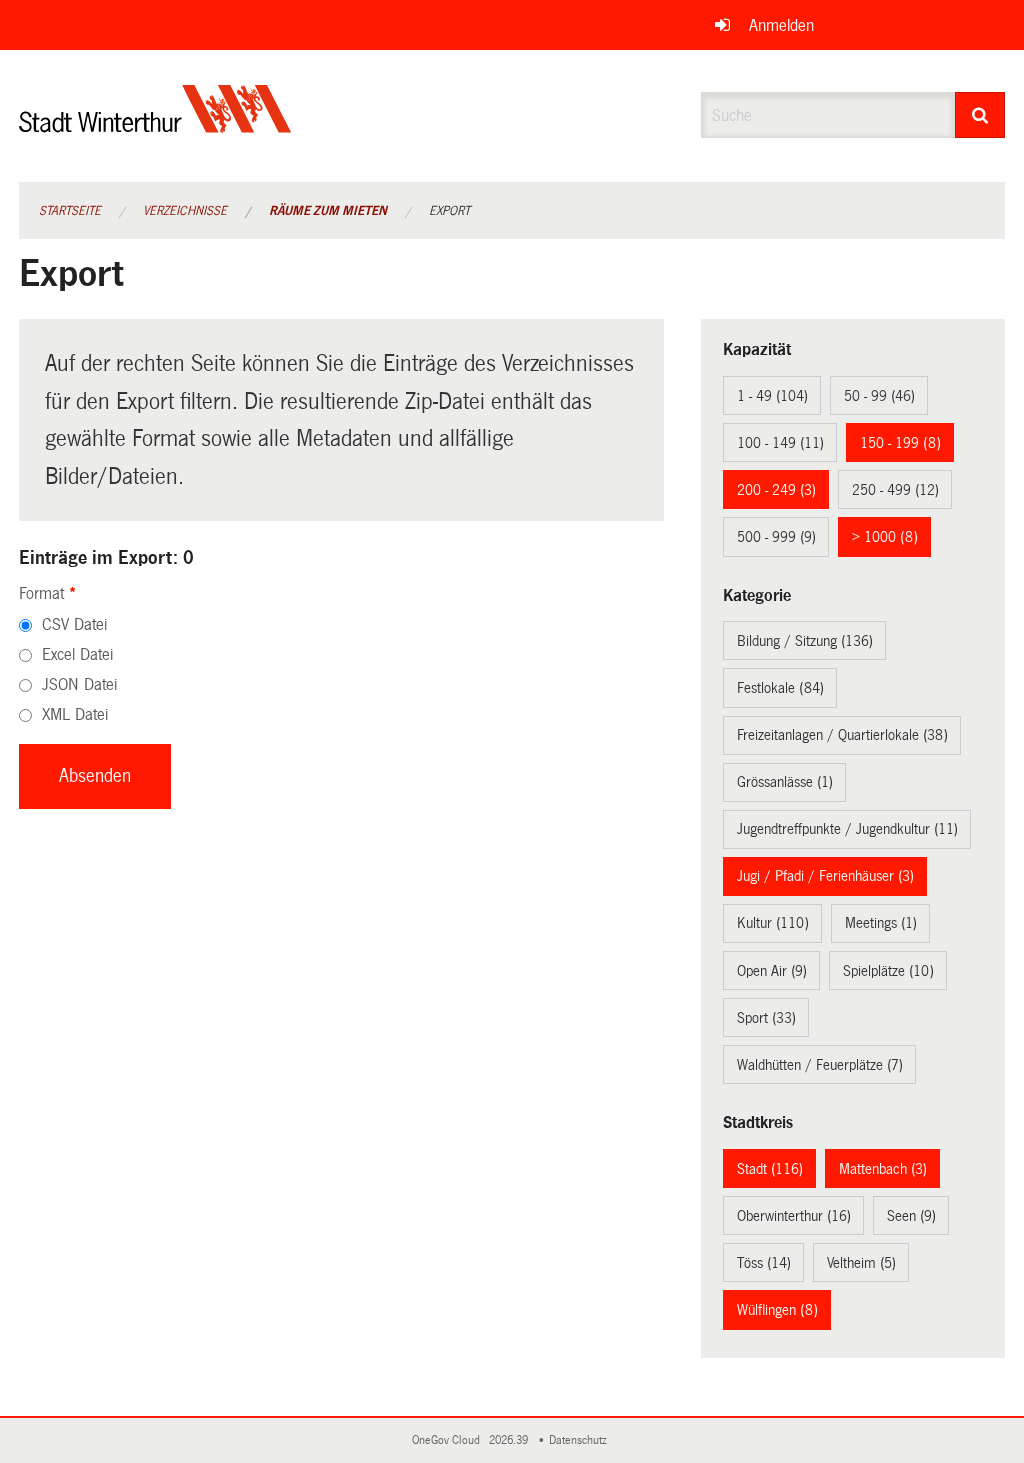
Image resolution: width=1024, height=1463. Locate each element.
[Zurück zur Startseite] (155, 125)
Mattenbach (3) (883, 1169)
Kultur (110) (773, 923)
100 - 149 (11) (780, 443)
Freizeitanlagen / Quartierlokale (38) (842, 735)
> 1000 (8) (885, 537)
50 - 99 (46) (879, 396)
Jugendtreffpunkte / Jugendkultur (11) (847, 829)
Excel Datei (77, 654)
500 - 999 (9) (776, 537)
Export (449, 211)
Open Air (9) (772, 971)
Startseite (70, 211)
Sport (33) (766, 1018)
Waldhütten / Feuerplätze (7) (820, 1065)
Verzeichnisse (185, 211)
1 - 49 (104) (772, 396)
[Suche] (980, 115)
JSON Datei (79, 684)
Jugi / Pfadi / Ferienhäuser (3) (825, 876)
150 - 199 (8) (900, 443)
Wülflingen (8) (777, 1310)
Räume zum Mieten (328, 211)
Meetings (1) (881, 923)
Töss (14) (764, 1263)
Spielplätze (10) (888, 971)
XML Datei (75, 714)
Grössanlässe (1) (785, 782)
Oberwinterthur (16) (794, 1216)
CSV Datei (74, 624)
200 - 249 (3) (776, 490)
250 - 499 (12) (895, 490)
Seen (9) (911, 1216)
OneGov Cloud (449, 1440)
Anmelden (781, 25)
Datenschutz (581, 1440)
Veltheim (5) (861, 1263)
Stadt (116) (770, 1169)
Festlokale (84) (780, 688)
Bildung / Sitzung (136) (805, 641)
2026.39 (510, 1440)
